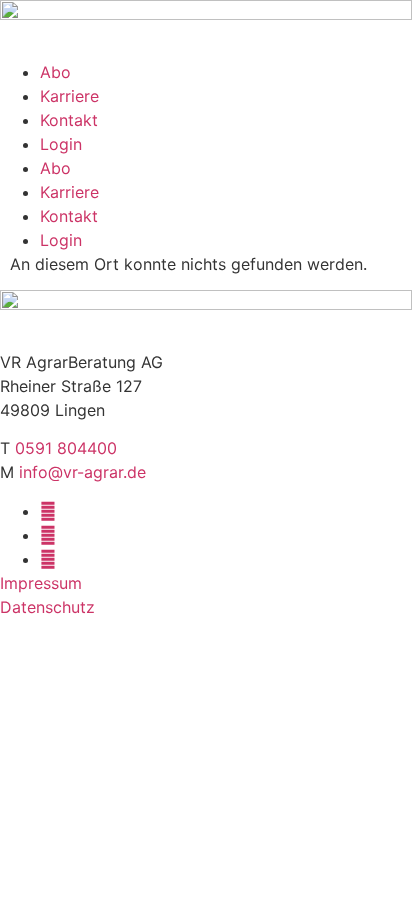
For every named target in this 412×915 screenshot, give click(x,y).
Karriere (69, 96)
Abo (55, 72)
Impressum (41, 583)
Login (61, 144)
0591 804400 (66, 448)
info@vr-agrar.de (82, 472)
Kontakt (69, 120)
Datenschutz (47, 607)
